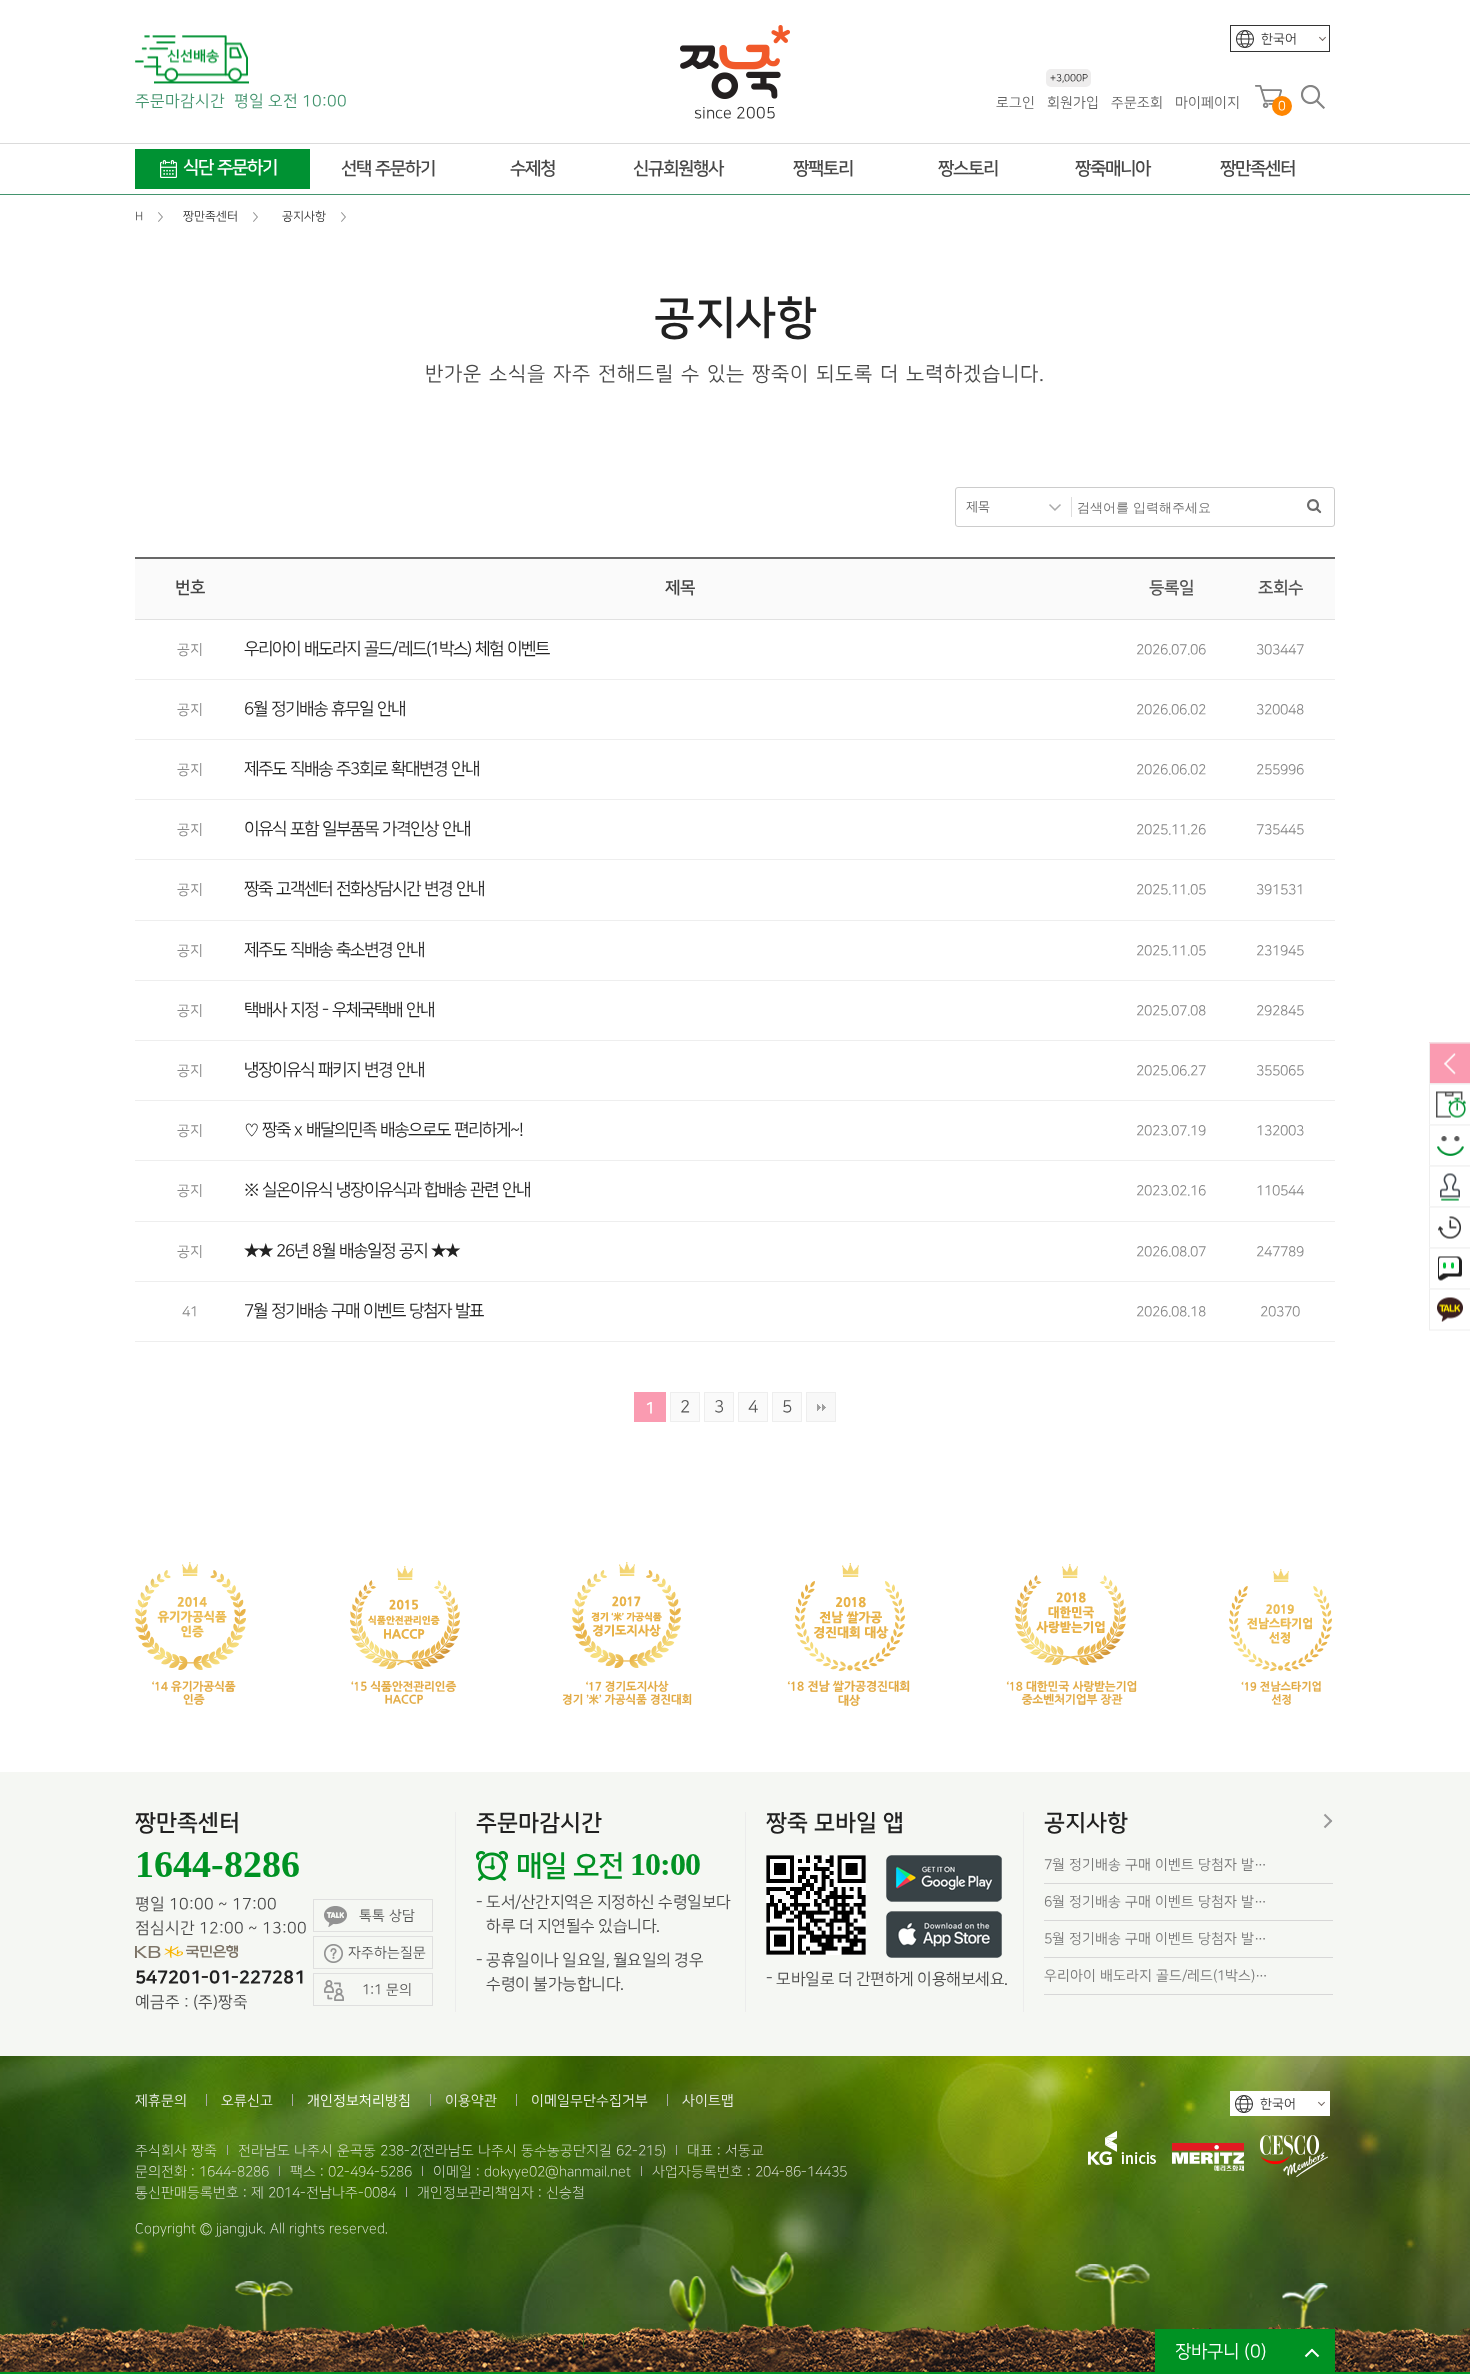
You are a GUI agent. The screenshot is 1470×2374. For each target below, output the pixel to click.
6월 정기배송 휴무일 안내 (324, 709)
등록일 (1171, 588)
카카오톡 (1450, 1311)
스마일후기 (1450, 1147)
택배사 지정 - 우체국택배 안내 (339, 1010)
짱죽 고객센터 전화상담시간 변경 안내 (364, 889)
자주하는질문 (387, 1952)
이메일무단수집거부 (589, 2100)
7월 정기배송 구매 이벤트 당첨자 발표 (363, 1311)
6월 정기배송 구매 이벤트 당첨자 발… (1155, 1901)
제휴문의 (161, 2100)
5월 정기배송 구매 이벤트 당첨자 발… (1155, 1938)
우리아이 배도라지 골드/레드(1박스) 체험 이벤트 (396, 649)
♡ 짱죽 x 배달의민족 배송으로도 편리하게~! (383, 1130)
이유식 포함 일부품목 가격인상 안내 (357, 829)
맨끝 (821, 1407)
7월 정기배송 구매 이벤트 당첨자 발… (1155, 1864)
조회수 (1280, 588)
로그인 (1015, 102)
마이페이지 (1207, 102)
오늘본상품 (1450, 1229)
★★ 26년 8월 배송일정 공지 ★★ (351, 1251)
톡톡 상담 (387, 1915)
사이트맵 (708, 2100)
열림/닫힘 (1450, 1065)
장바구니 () (1221, 2351)
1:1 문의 (1450, 1270)
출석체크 (1450, 1188)
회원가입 (1073, 101)
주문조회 (1137, 102)
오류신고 (247, 2100)
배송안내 (1450, 1106)
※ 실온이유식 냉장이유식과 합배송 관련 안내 (387, 1190)
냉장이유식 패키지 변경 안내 (334, 1070)
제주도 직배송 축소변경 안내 (334, 950)
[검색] (1314, 507)
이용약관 (471, 2100)
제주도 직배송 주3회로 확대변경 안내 (361, 769)
